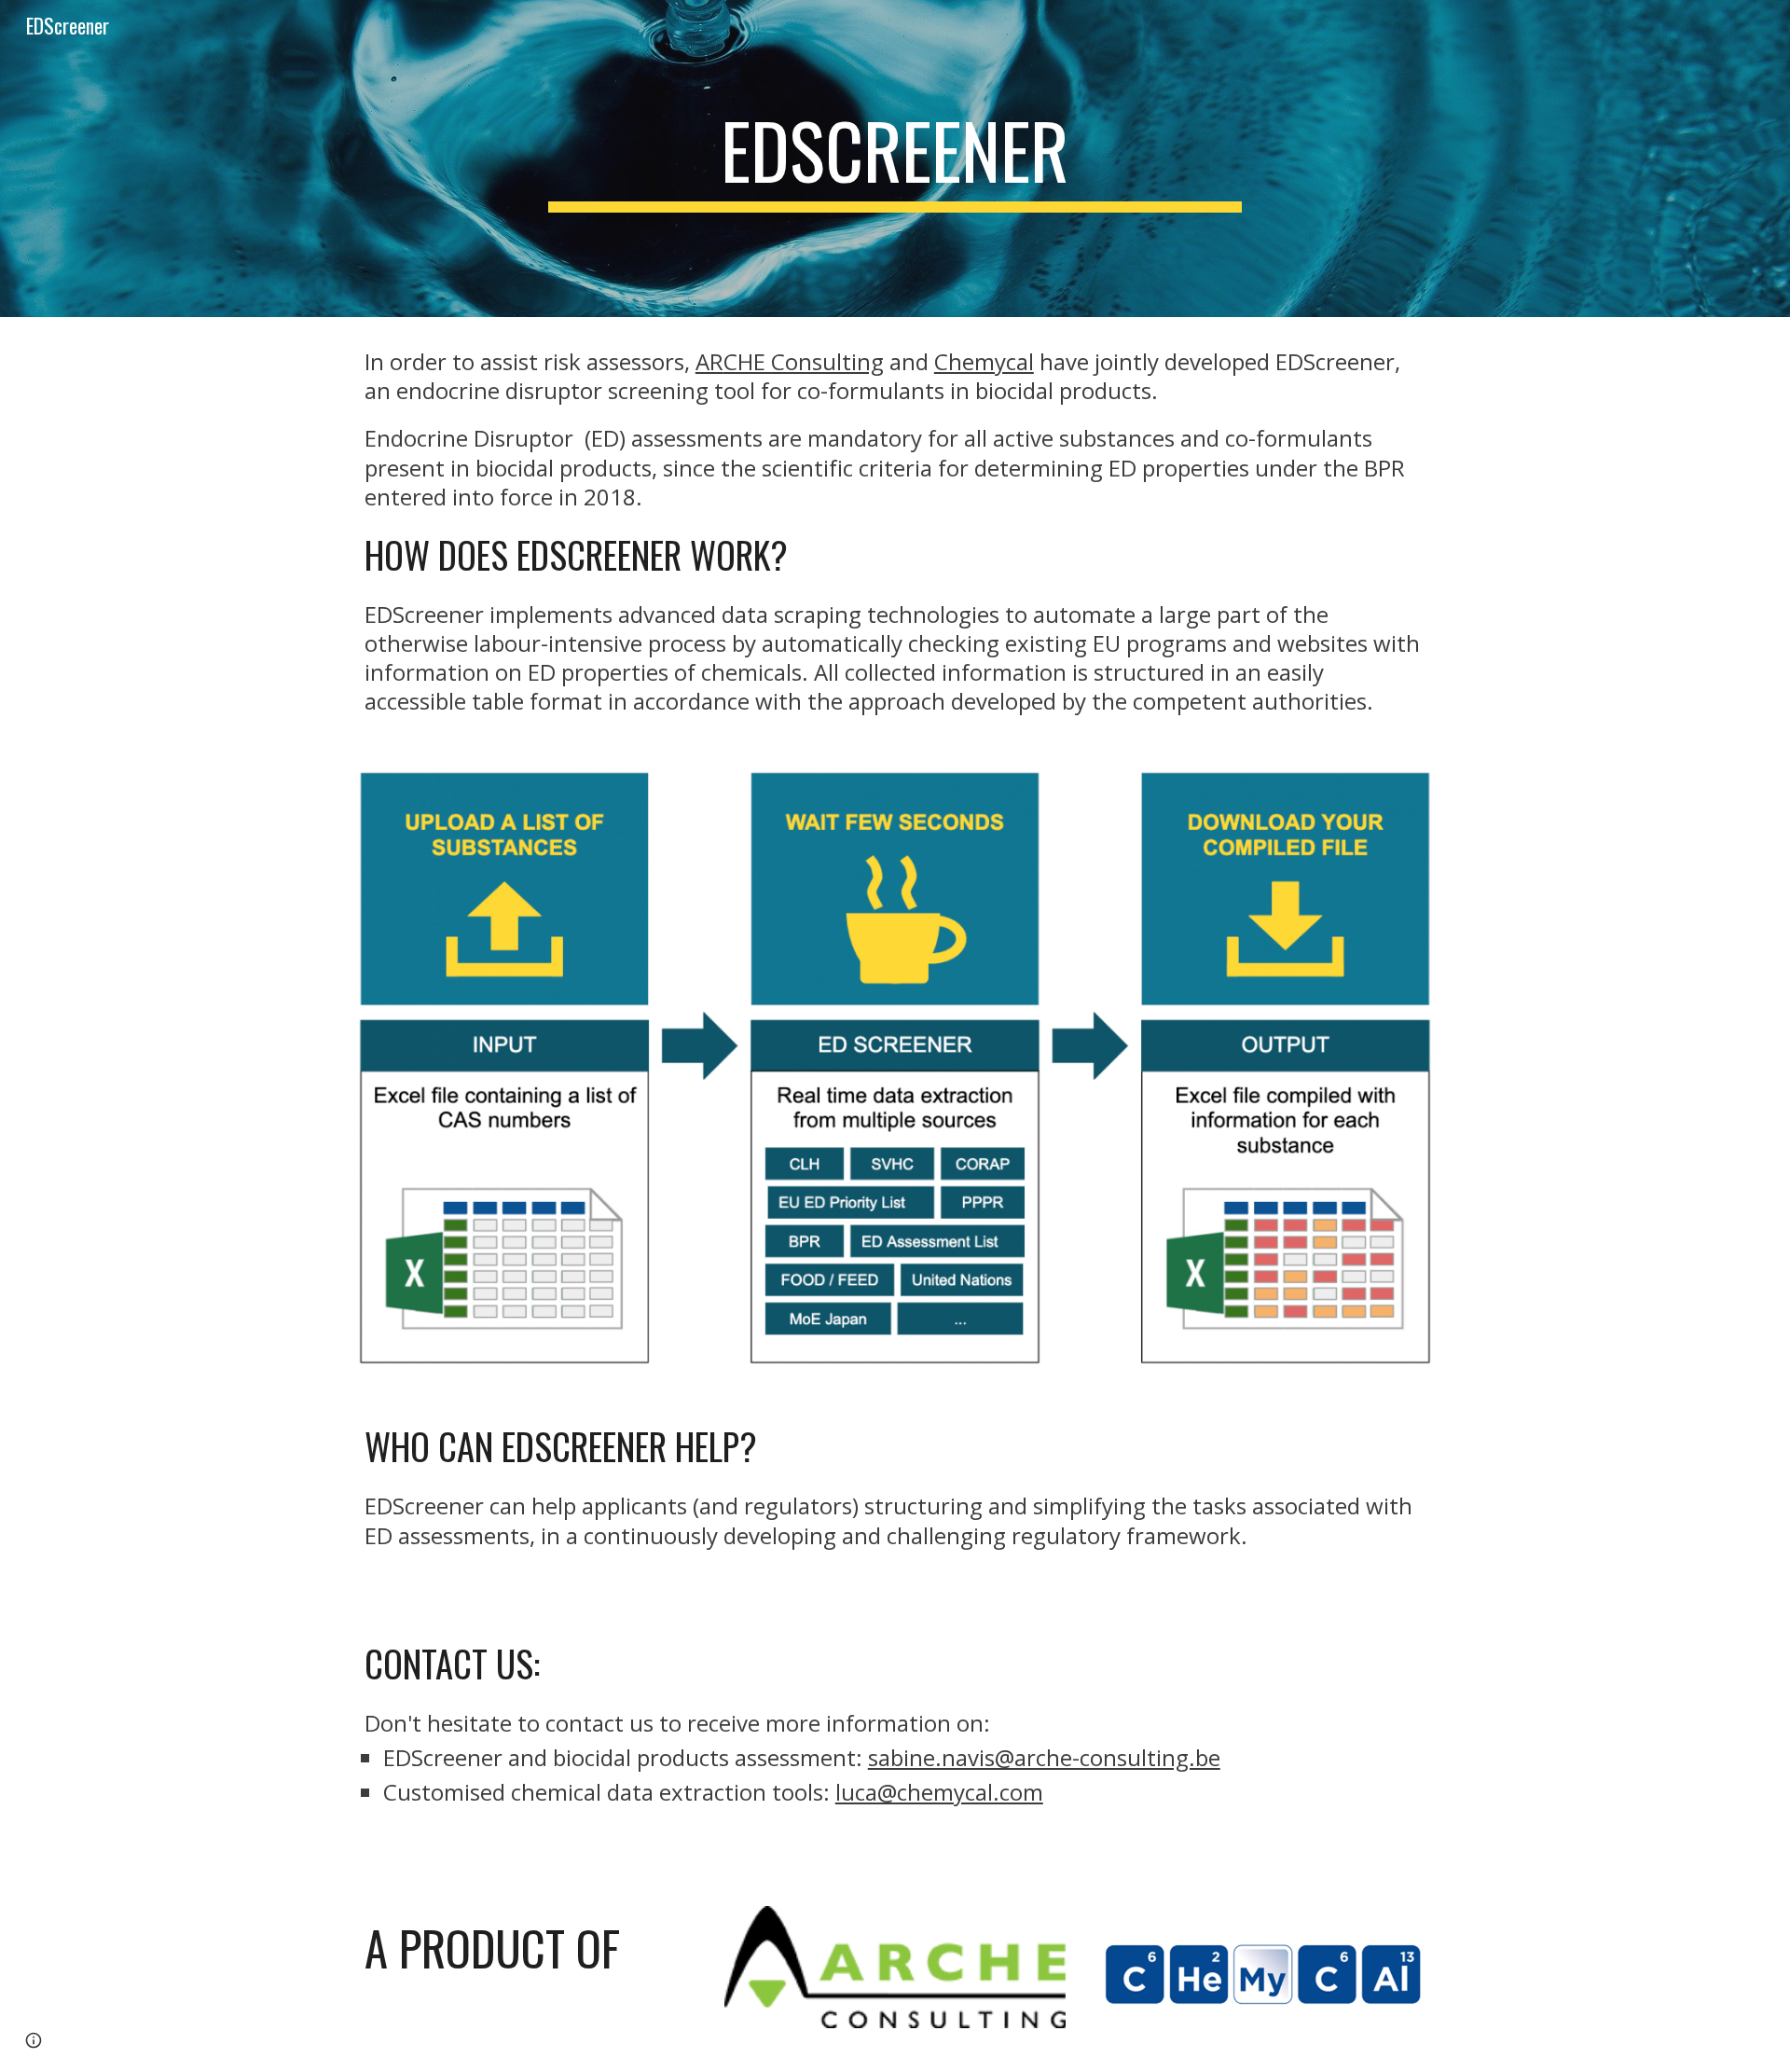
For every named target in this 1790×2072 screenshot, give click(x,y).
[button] (34, 2040)
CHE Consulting (804, 361)
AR (709, 361)
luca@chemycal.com (939, 1792)
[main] (895, 159)
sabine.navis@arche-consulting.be (1044, 1757)
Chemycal (984, 361)
